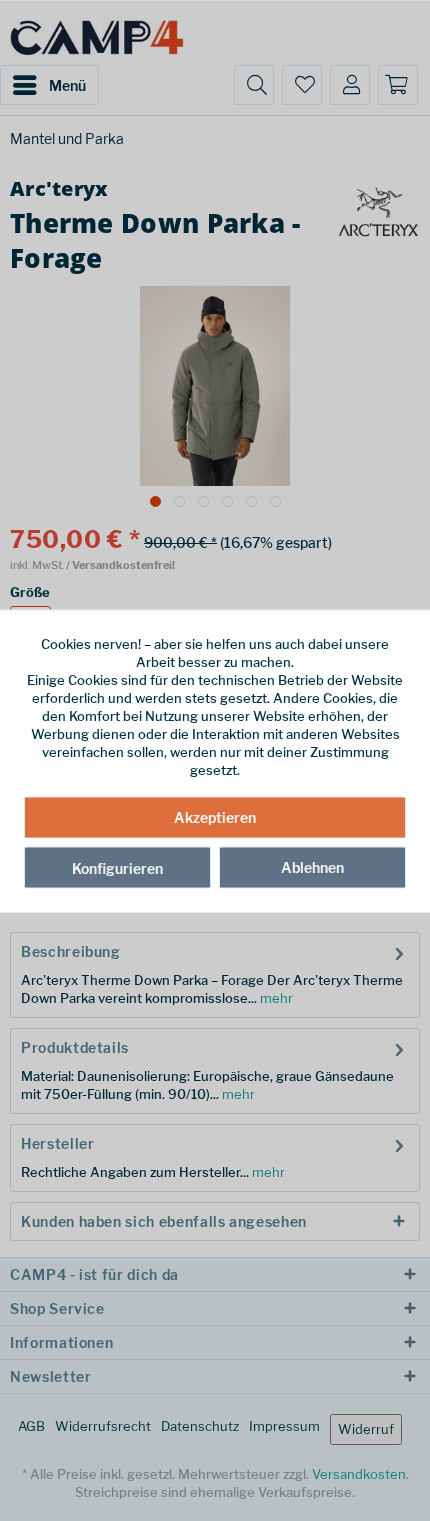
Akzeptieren (215, 817)
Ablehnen (312, 867)
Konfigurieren (117, 868)
